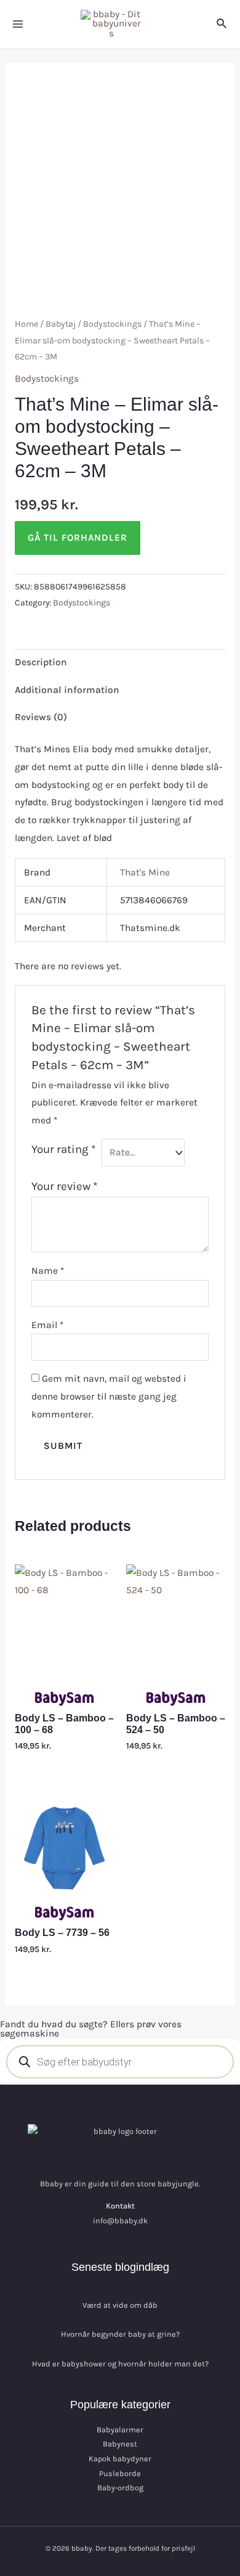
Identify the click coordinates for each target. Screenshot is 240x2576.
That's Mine (145, 872)
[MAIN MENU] (18, 24)
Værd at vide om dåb (120, 2305)
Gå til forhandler (78, 538)
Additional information (67, 690)
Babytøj (61, 324)
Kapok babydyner (120, 2459)
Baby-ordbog (120, 2488)
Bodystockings (112, 324)
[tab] (120, 663)
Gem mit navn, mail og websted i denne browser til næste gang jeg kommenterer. (109, 1397)
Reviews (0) (41, 717)
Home (26, 324)
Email (47, 1325)
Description (41, 662)
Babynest (120, 2444)
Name (48, 1271)
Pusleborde (120, 2473)
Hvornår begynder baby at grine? (120, 2334)
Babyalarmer (120, 2430)
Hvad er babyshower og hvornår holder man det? (120, 2364)
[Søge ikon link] (222, 24)
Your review (65, 1186)
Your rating (64, 1149)
